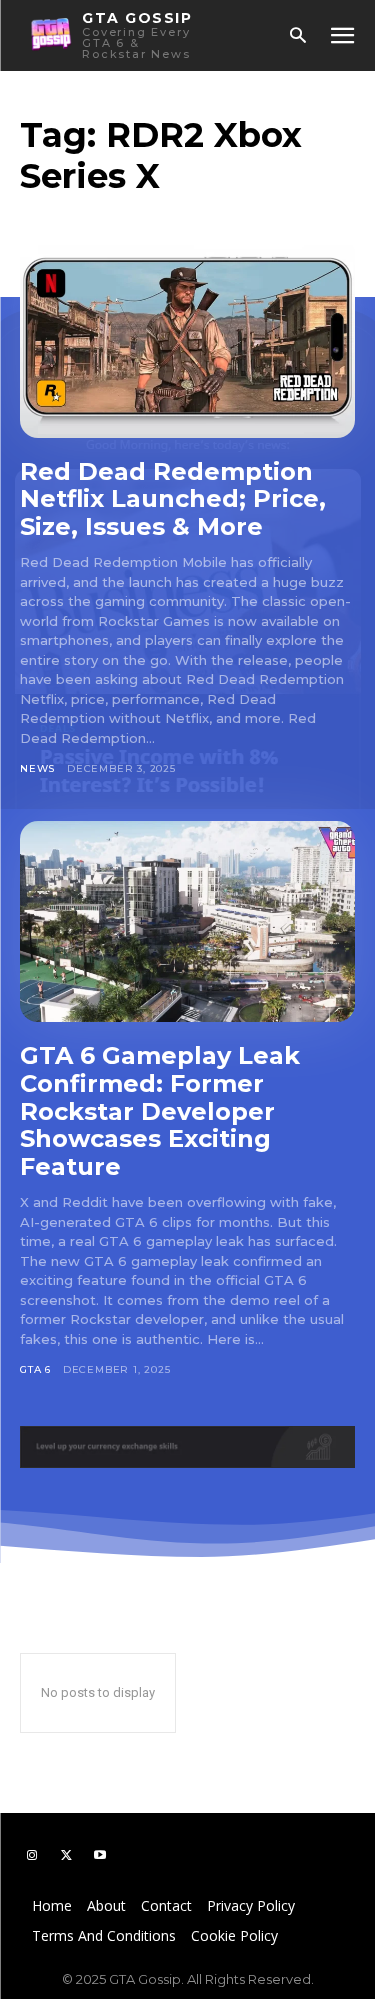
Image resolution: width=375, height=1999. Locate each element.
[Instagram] (32, 1855)
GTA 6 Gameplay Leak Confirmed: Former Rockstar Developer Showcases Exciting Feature (160, 1110)
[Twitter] (66, 1855)
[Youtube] (100, 1855)
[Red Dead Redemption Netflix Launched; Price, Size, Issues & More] (187, 337)
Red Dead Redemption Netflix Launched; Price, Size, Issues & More (173, 499)
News (37, 768)
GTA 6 (35, 1369)
